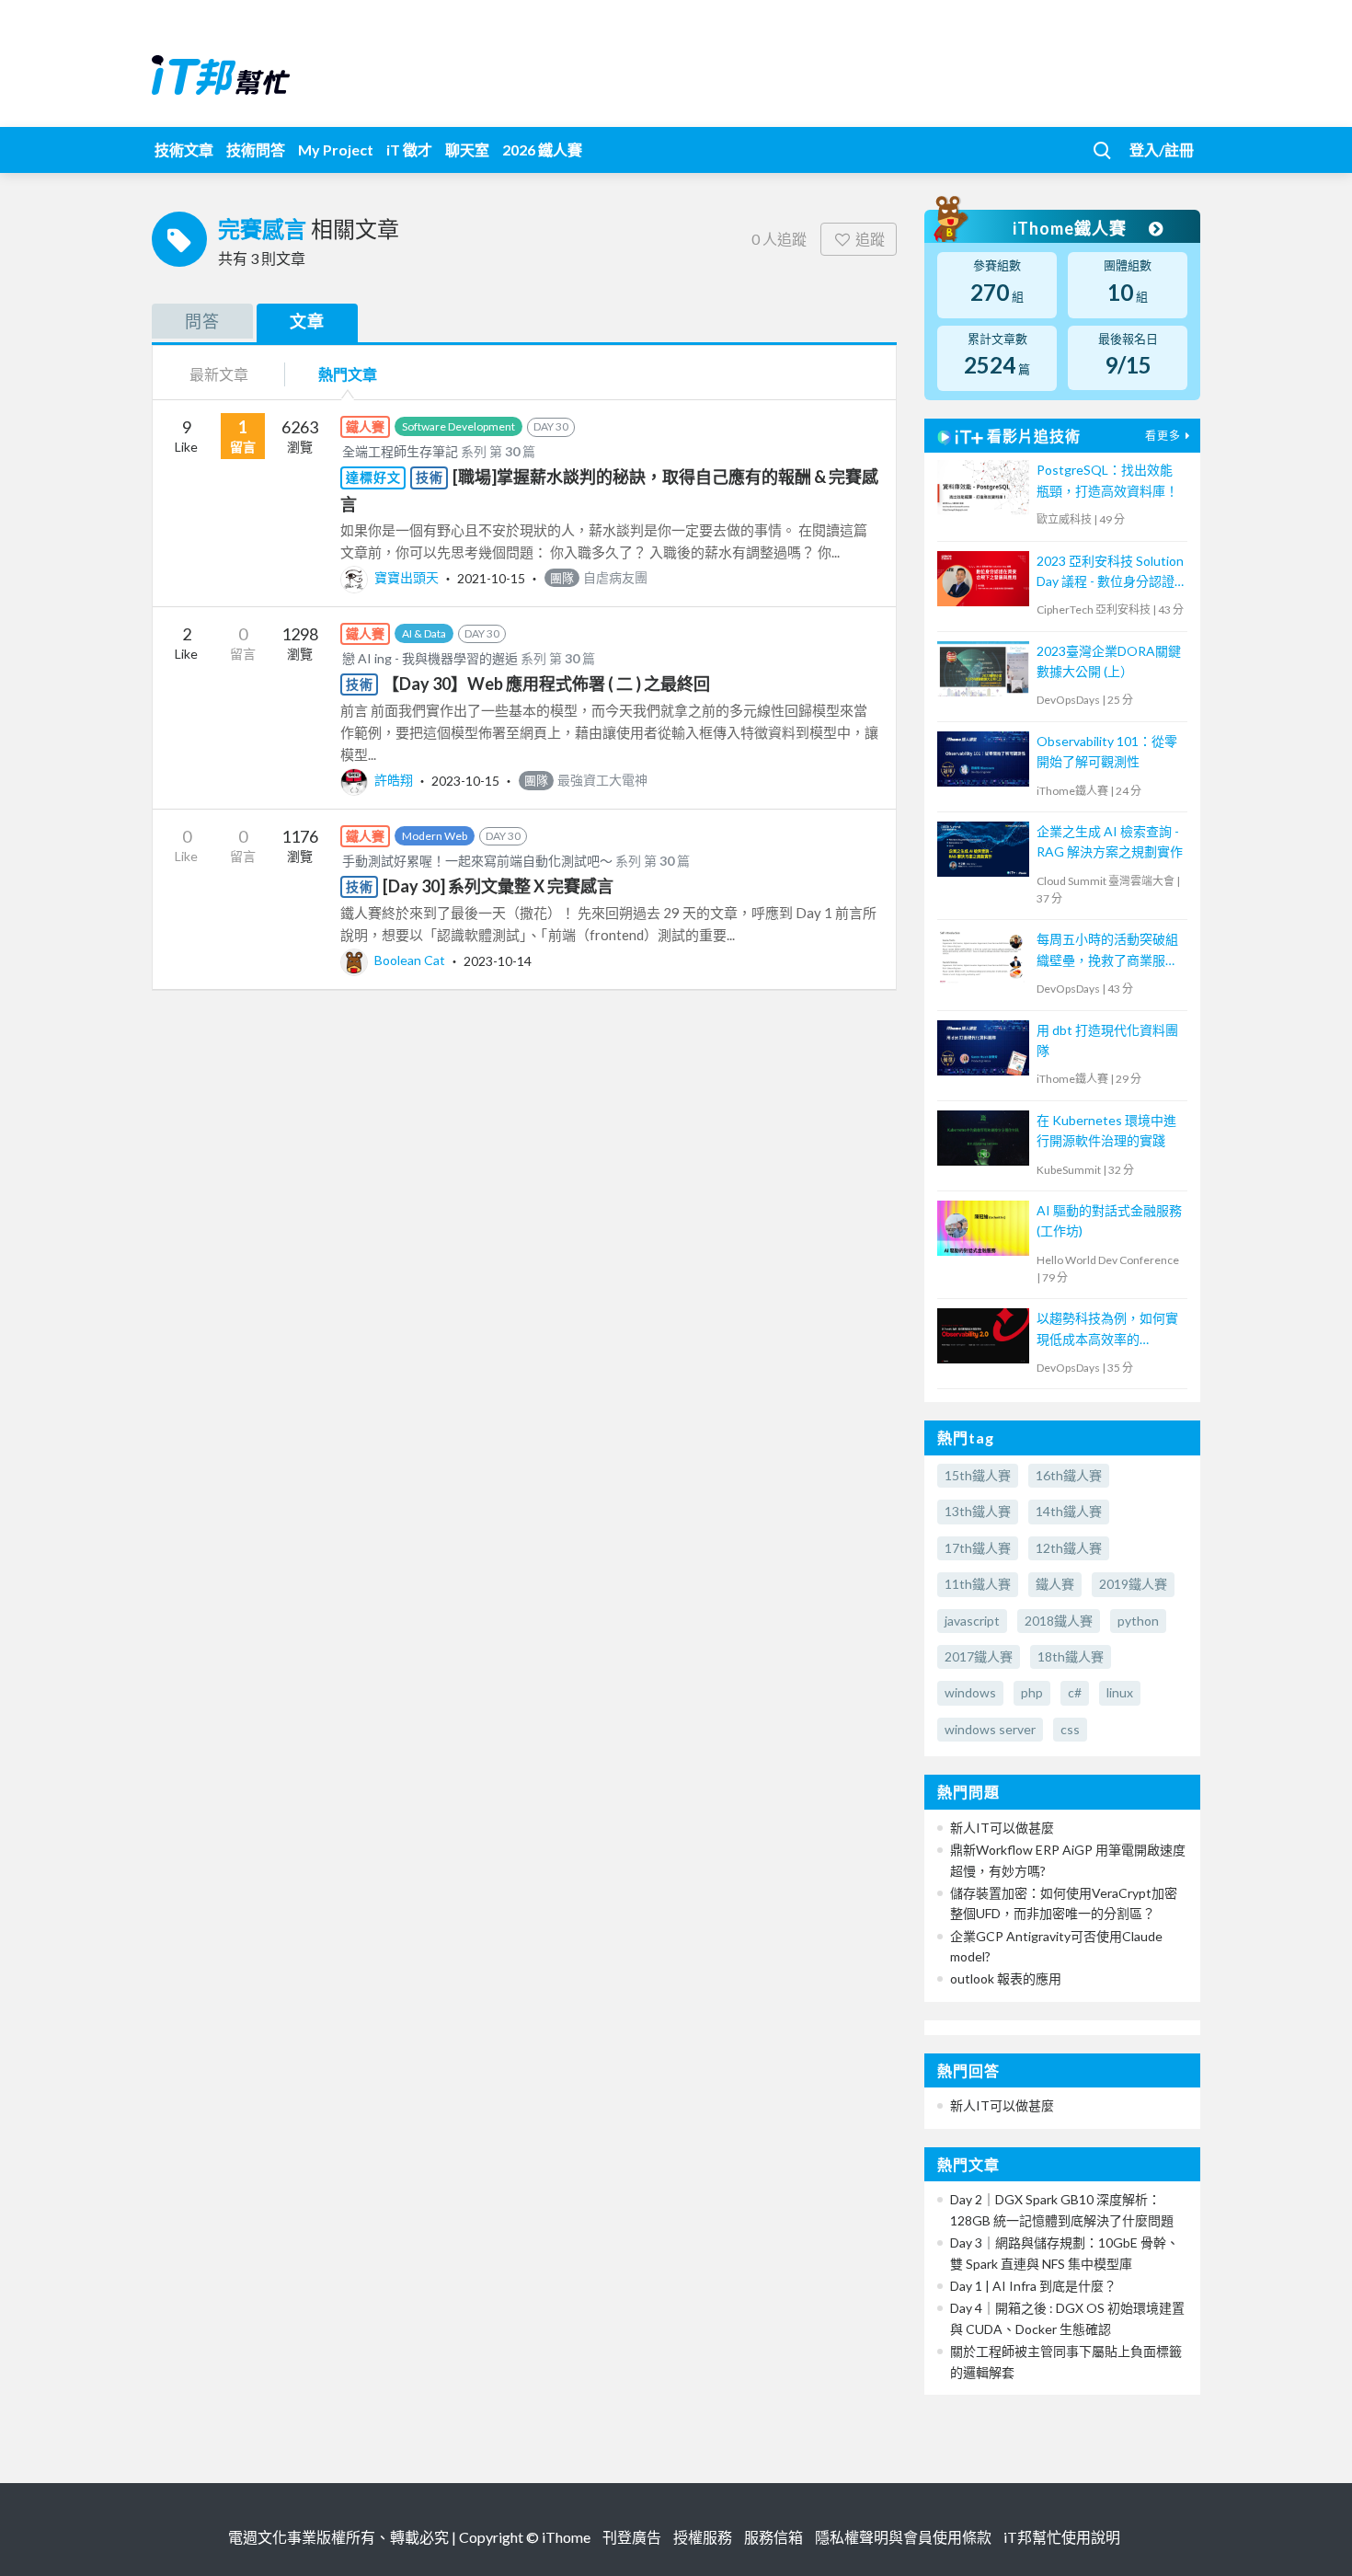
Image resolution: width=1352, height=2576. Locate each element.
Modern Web (435, 836)
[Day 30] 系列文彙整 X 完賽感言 (498, 886)
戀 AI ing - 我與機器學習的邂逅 (430, 658)
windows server (990, 1729)
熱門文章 (348, 374)
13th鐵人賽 (978, 1511)
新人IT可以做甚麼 (1002, 1828)
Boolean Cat (410, 960)
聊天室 (467, 149)
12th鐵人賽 (1069, 1548)
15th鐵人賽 (978, 1475)
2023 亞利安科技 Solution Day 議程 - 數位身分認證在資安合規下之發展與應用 (1110, 573)
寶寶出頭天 (407, 577)
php (1032, 1692)
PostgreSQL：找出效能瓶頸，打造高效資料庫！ (1107, 480)
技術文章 (184, 149)
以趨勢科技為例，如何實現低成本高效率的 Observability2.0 (1107, 1330)
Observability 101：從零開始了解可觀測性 (1107, 751)
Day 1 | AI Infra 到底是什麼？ (1033, 2286)
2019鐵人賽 (1133, 1584)
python (1138, 1621)
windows (970, 1692)
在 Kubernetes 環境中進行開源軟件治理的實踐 (1106, 1130)
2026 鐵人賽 (542, 149)
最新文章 (219, 374)
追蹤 (870, 239)
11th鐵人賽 (978, 1584)
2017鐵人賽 (979, 1656)
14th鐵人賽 (1069, 1511)
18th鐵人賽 (1071, 1656)
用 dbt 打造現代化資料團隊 (1107, 1040)
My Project (336, 149)
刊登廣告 (632, 2537)
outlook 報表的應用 (1006, 1978)
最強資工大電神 (586, 780)
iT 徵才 (409, 149)
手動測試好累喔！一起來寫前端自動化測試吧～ (477, 861)
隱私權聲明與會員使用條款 (903, 2537)
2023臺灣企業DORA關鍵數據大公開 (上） (1109, 661)
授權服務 (703, 2537)
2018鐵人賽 (1059, 1621)
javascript (972, 1621)
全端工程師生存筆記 (400, 451)
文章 (307, 321)
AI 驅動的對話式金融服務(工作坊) (1109, 1220)
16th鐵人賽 (1069, 1475)
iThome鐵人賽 (1071, 228)
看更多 (1163, 436)
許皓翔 (394, 780)
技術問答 (256, 149)
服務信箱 (773, 2537)
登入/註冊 (1162, 149)
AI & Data (424, 633)
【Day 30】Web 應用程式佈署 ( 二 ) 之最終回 (546, 684)
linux (1120, 1692)
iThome (566, 2537)
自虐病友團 (599, 577)
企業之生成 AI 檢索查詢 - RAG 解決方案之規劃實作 (1110, 841)
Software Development (458, 426)
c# (1075, 1692)
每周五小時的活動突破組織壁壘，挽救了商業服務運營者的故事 (1107, 951)
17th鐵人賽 (978, 1548)
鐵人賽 (1055, 1584)
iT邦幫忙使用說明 (1062, 2537)
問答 (202, 321)
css (1070, 1729)
